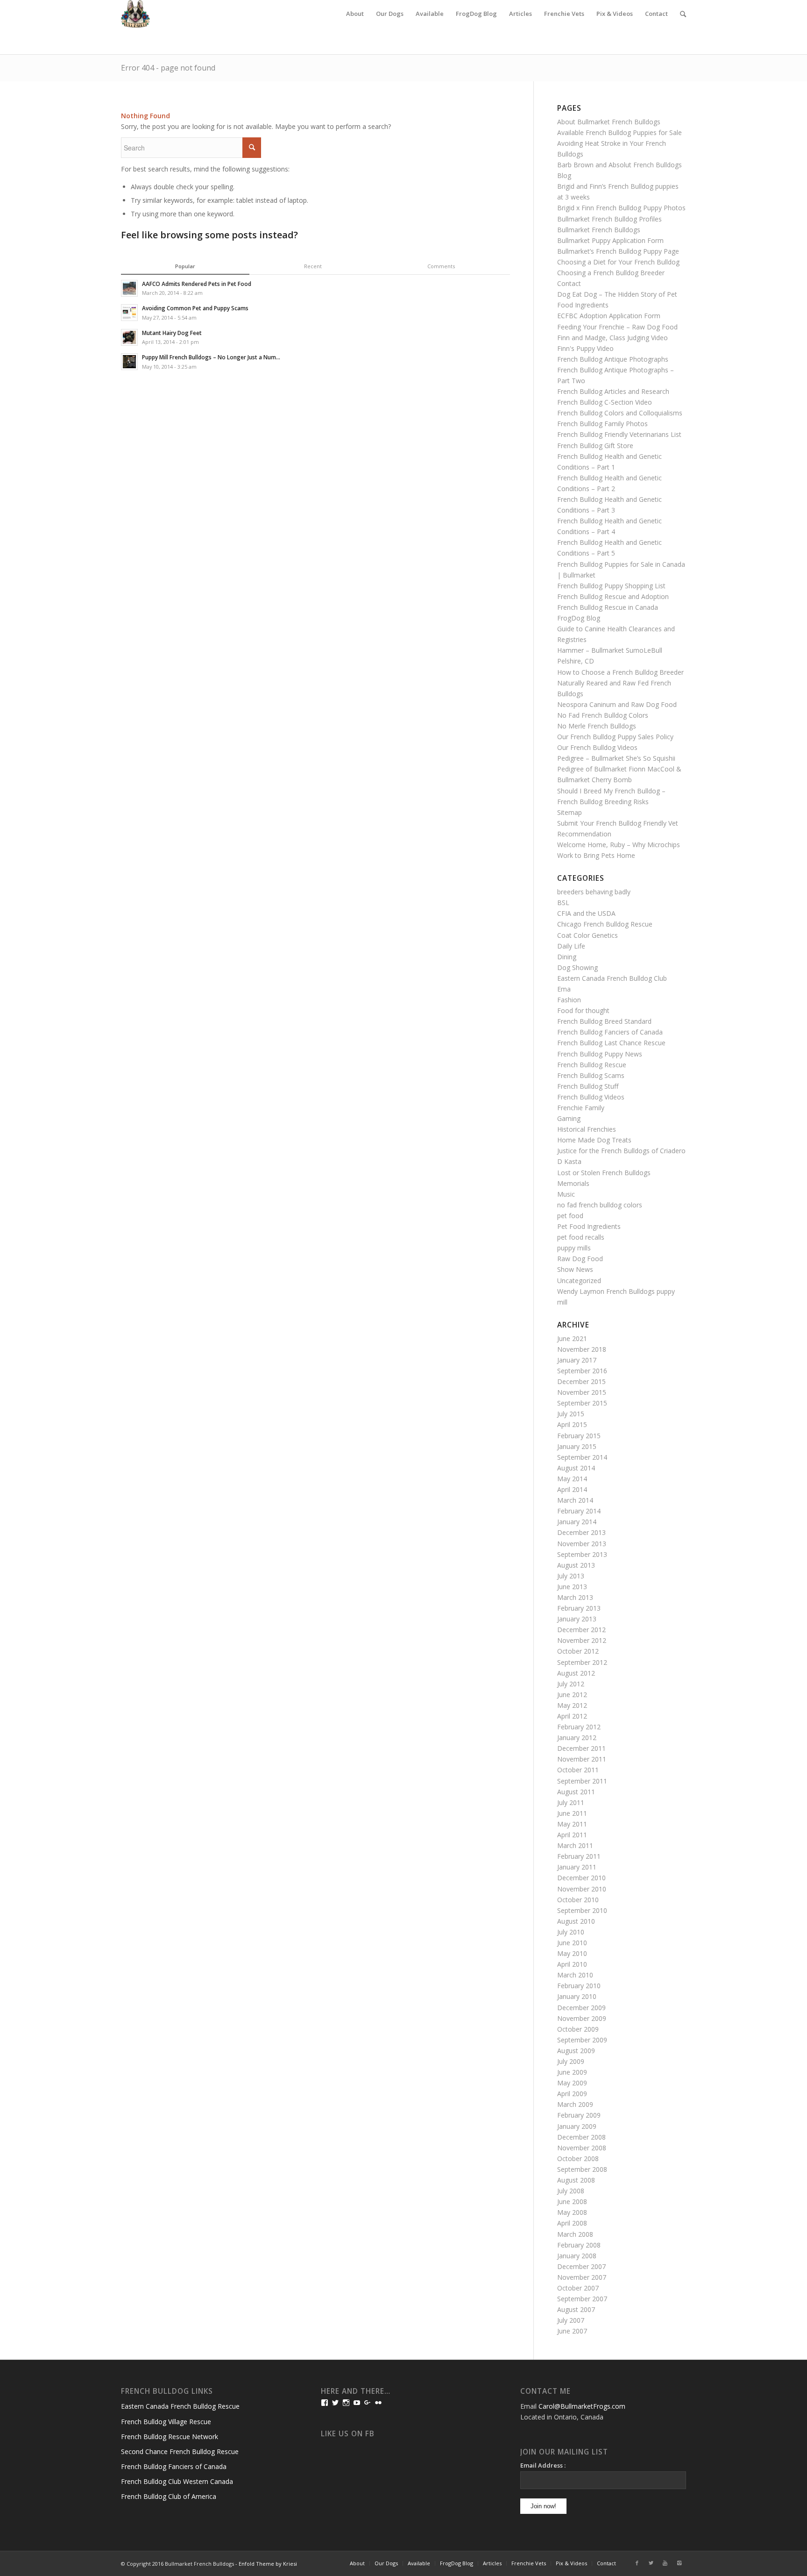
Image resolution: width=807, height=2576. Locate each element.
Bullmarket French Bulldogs (599, 230)
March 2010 (575, 1975)
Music (566, 1194)
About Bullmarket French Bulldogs (609, 122)
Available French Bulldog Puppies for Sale (619, 132)
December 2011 (581, 1748)
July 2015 (571, 1414)
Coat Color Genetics (588, 935)
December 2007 (581, 2266)
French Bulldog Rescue (592, 1065)
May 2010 (572, 1953)
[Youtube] (665, 2563)
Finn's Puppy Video (585, 348)
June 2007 (572, 2331)
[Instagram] (679, 2563)
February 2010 (579, 1986)
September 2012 (582, 1662)
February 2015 (579, 1436)
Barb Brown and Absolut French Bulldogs (619, 165)
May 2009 (572, 2083)
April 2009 (572, 2094)
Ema (564, 989)
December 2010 (581, 1878)
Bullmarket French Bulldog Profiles (609, 219)
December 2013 (581, 1532)
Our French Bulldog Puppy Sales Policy (615, 737)
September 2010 (582, 1910)
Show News (575, 1269)
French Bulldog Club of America (169, 2496)
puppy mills (574, 1248)
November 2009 (582, 2018)
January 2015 (577, 1446)
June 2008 (572, 2201)
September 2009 (582, 2040)
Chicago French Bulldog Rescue (605, 924)
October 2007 (578, 2288)
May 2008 (572, 2212)
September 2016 (582, 1371)
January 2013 (577, 1619)
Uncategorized (579, 1281)
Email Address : (543, 2465)
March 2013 (575, 1597)
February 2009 (579, 2115)
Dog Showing (577, 967)
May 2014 (572, 1479)
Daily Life (571, 946)
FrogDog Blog (579, 618)
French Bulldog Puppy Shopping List (611, 586)
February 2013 (579, 1608)
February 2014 (579, 1511)
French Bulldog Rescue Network (170, 2437)
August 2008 (576, 2180)
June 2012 (572, 1695)
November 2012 (582, 1640)
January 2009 (577, 2126)
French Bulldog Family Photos (602, 424)
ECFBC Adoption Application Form (609, 316)
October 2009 (578, 2029)
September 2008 (582, 2169)
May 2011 (572, 1824)
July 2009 (571, 2061)
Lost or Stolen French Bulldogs (604, 1173)
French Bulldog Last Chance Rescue (611, 1043)
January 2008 (577, 2256)
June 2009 (572, 2072)
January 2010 (577, 1996)
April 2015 (572, 1424)
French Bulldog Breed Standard (604, 1021)
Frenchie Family (581, 1108)
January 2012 (577, 1738)
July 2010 (571, 1932)
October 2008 (578, 2159)
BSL (563, 903)
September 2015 (582, 1403)
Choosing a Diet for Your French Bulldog (618, 262)
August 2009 (576, 2051)
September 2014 (582, 1457)
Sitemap (570, 812)
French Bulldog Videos (591, 1097)
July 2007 (571, 2320)
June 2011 (572, 1813)
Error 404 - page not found (168, 68)
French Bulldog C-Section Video (605, 402)
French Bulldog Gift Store (595, 446)
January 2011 (577, 1867)
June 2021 (572, 1338)
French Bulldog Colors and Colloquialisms (620, 413)
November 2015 (582, 1392)
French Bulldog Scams (591, 1075)
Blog (564, 175)
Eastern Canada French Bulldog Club (612, 978)
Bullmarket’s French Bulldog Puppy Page (618, 251)
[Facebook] (637, 2563)
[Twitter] (651, 2563)
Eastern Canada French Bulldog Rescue (180, 2406)
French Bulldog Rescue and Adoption (613, 596)
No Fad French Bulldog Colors (603, 715)
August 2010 (576, 1921)
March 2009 (575, 2104)
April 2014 (572, 1489)
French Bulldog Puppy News (600, 1054)
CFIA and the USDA (586, 913)
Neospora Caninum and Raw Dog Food (617, 704)
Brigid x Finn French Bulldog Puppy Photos (621, 208)
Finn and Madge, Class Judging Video (612, 338)
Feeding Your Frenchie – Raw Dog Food (617, 327)
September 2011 (582, 1781)
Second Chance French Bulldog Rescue (180, 2451)
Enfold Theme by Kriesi (268, 2564)
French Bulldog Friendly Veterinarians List (619, 434)
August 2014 (576, 1468)
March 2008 (575, 2234)
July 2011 (571, 1802)
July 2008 (571, 2191)
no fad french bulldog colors (600, 1205)
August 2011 (576, 1792)
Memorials (573, 1183)
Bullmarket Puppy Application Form (610, 240)
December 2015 (581, 1381)
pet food (570, 1216)
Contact (569, 283)
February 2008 (579, 2245)
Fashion (569, 1000)
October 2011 (578, 1770)
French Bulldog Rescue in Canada (608, 607)
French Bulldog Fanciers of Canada (610, 1032)
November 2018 (582, 1349)
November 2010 (582, 1889)
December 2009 (581, 2008)
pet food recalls (581, 1237)
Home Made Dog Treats (594, 1140)
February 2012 (579, 1727)
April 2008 (572, 2223)
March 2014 (575, 1500)
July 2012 (571, 1684)
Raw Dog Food (580, 1259)
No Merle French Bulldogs (597, 726)
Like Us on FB (348, 2434)
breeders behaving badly (594, 892)
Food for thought (583, 1010)
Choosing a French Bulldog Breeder (611, 273)
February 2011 (579, 1856)
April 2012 (572, 1716)
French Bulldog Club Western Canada (177, 2481)
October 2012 (578, 1651)
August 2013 (576, 1565)
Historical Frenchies (587, 1129)
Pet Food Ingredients (589, 1226)
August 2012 (576, 1673)
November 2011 (582, 1759)
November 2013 (582, 1544)
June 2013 (572, 1587)
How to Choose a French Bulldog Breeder (620, 672)
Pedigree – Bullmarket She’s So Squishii (616, 758)
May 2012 (572, 1705)
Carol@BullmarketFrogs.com (582, 2406)
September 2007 (582, 2299)
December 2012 (581, 1630)
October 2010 (578, 1900)
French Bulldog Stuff (588, 1086)
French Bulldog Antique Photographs (613, 359)
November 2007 (582, 2277)
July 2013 (571, 1576)
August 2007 (576, 2309)
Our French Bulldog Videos (597, 747)
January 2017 (577, 1360)
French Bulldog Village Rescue (166, 2422)
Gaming (569, 1118)
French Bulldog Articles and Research (613, 391)
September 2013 (582, 1554)
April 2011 (572, 1835)
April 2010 (572, 1964)
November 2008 (582, 2148)
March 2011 (575, 1845)
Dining (567, 957)
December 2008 (581, 2137)
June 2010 (572, 1943)
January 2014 (577, 1522)
